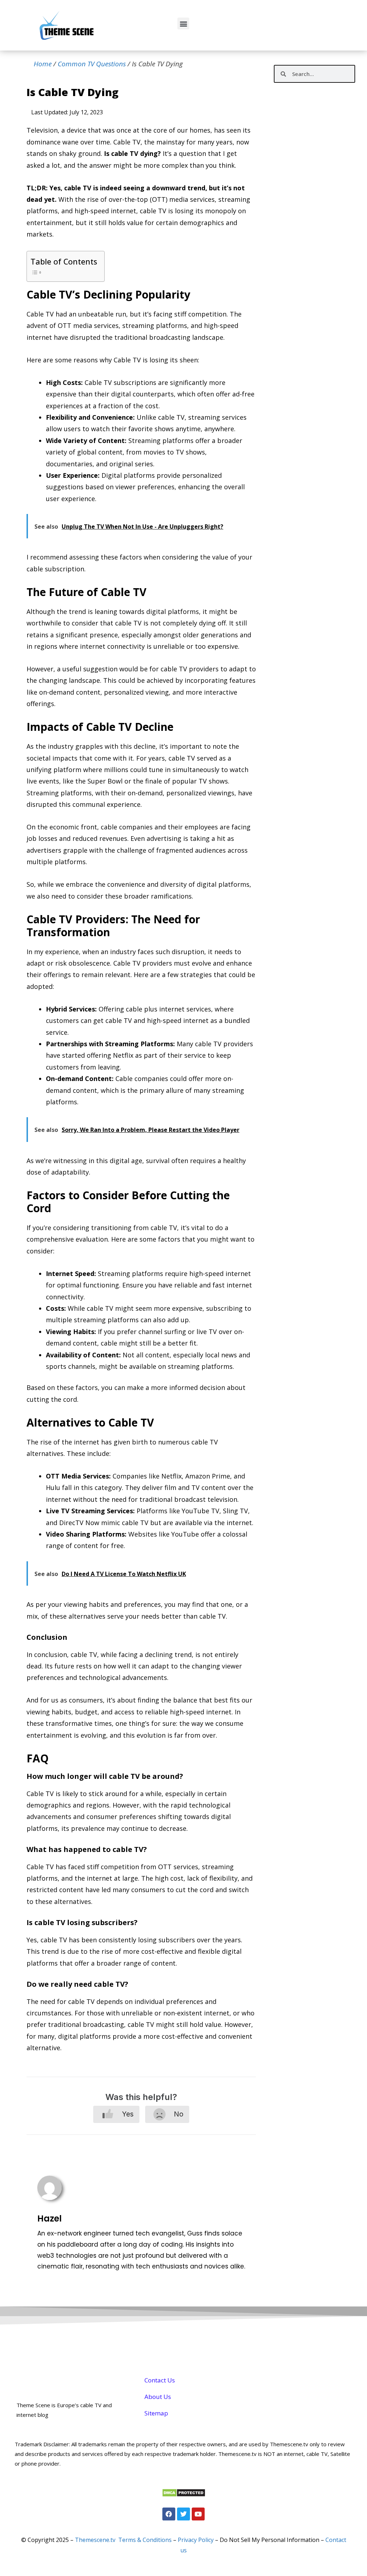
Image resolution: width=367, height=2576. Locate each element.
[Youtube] (198, 2514)
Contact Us (160, 2380)
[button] (183, 23)
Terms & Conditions (145, 2540)
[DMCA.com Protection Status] (184, 2495)
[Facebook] (169, 2514)
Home (43, 64)
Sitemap (156, 2413)
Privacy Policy (196, 2540)
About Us (158, 2397)
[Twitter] (183, 2514)
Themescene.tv (95, 2540)
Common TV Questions (92, 64)
